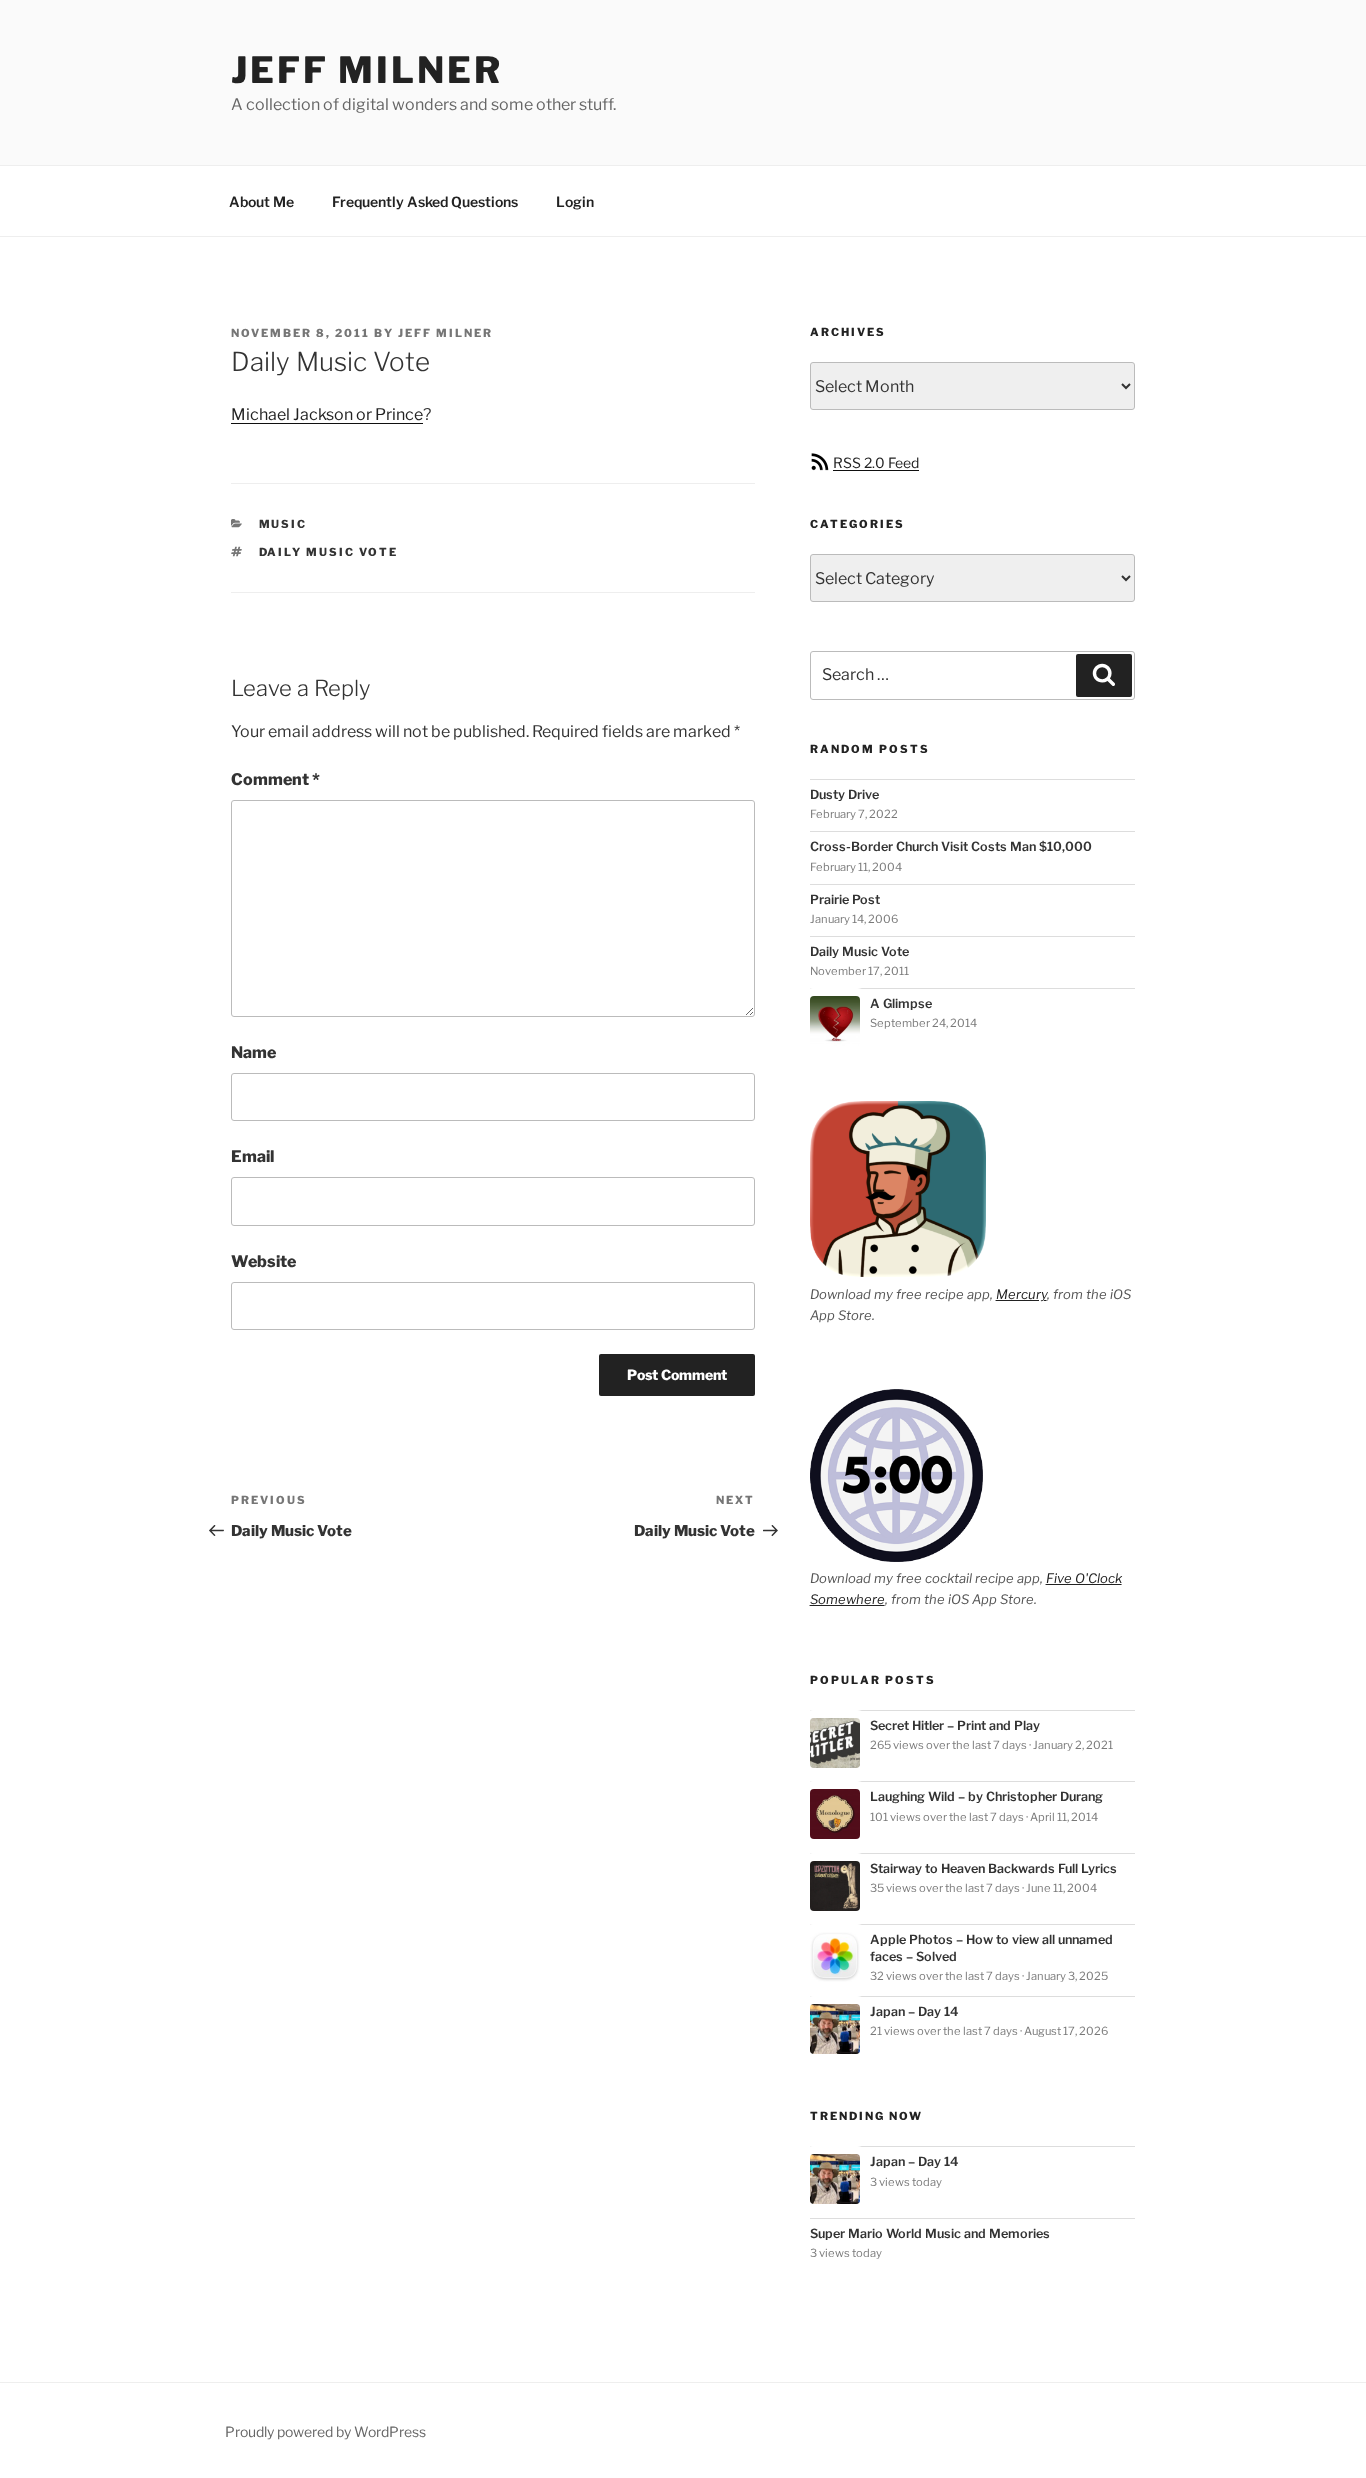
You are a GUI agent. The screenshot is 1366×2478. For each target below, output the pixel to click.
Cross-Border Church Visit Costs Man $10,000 (951, 846)
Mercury (1021, 1294)
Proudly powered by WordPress (325, 2431)
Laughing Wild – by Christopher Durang (986, 1796)
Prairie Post (845, 899)
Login (575, 201)
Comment (275, 779)
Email (252, 1156)
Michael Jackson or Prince (327, 414)
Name (253, 1052)
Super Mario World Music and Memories (930, 2233)
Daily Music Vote (859, 951)
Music (283, 524)
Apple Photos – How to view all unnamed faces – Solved (991, 1947)
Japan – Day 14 (914, 2011)
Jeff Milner (367, 70)
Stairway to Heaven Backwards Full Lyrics (993, 1868)
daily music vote (329, 552)
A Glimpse (901, 1003)
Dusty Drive (844, 794)
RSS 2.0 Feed (876, 462)
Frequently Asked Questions (425, 201)
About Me (261, 201)
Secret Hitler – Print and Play (955, 1725)
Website (263, 1261)
